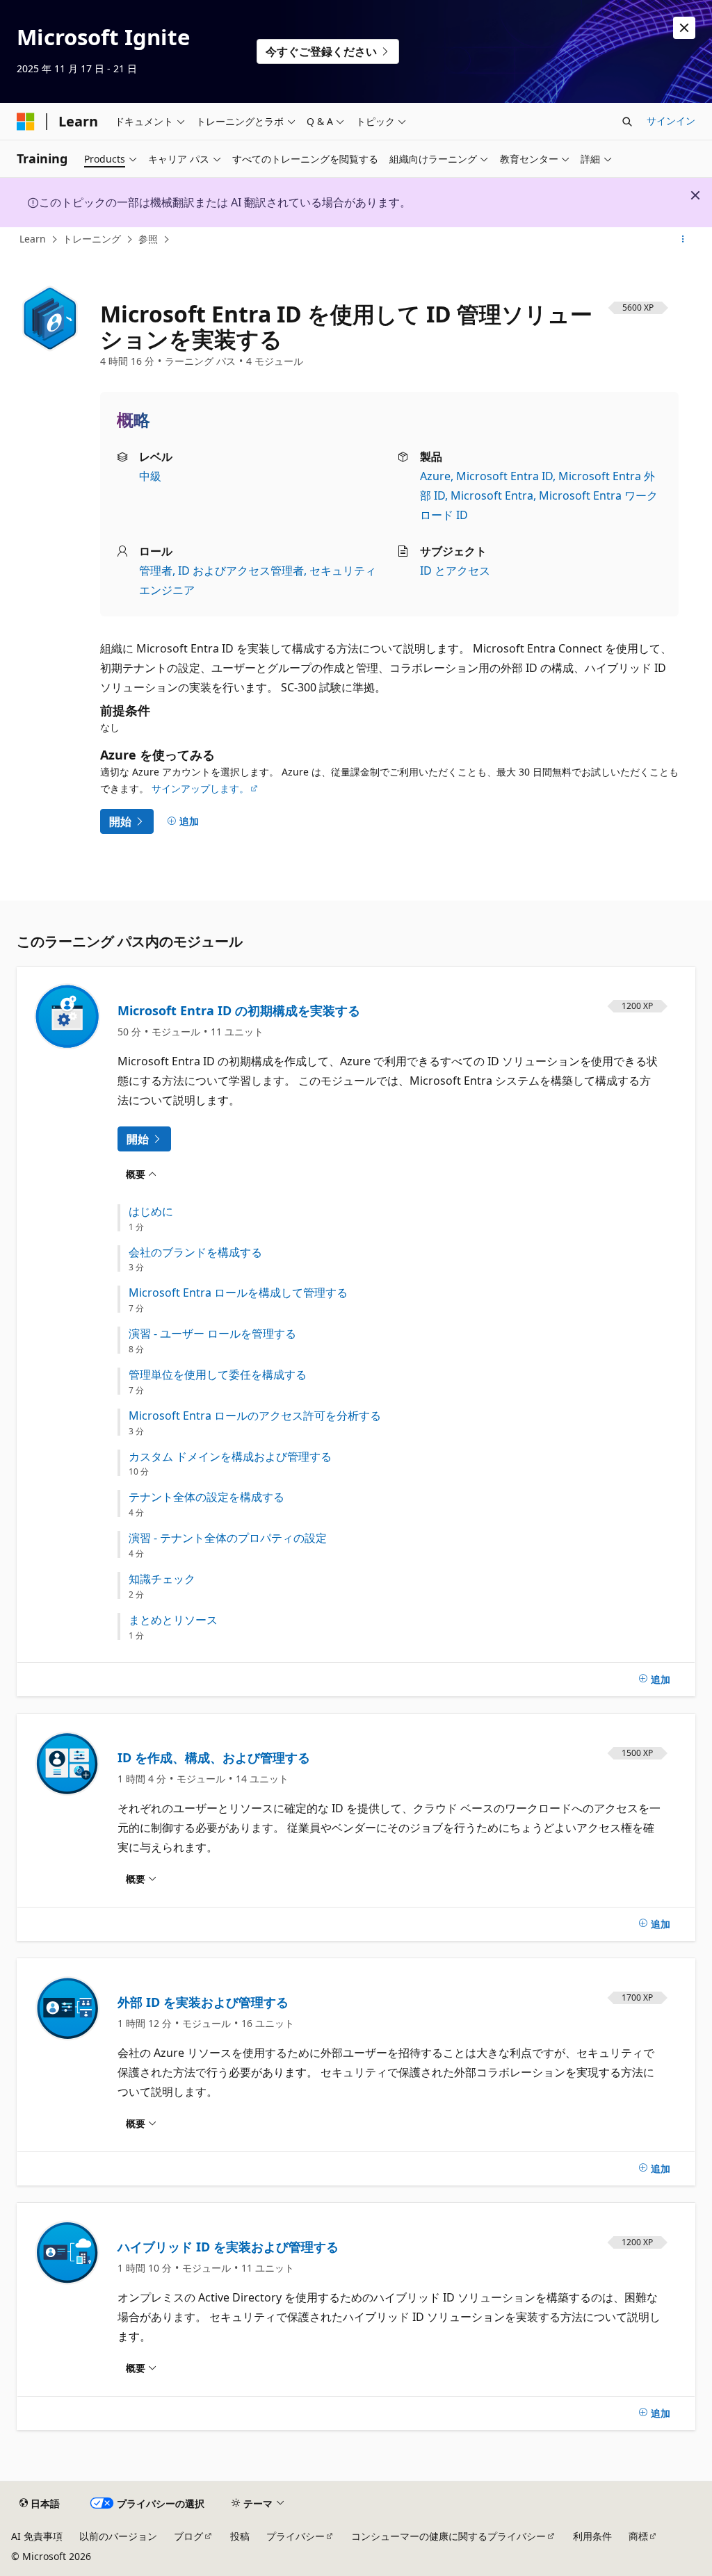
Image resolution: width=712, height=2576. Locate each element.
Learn (33, 239)
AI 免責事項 (37, 2536)
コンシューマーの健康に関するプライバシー (448, 2536)
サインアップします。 (200, 788)
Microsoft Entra (492, 495)
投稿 (240, 2536)
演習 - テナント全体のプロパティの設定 (228, 1538)
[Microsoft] (26, 122)
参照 (148, 239)
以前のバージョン (118, 2536)
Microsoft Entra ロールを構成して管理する (238, 1293)
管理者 (156, 571)
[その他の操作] (683, 240)
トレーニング (92, 239)
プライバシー (296, 2536)
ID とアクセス (455, 571)
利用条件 (592, 2536)
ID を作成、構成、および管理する (214, 1757)
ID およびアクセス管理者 (241, 571)
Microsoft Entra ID (504, 476)
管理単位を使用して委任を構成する (218, 1375)
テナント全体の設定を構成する (207, 1497)
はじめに (151, 1212)
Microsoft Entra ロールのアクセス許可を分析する (255, 1416)
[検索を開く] (627, 122)
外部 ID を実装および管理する (203, 2002)
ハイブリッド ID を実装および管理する (228, 2247)
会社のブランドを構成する (195, 1253)
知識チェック (162, 1579)
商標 (638, 2536)
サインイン (671, 121)
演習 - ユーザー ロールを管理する (212, 1334)
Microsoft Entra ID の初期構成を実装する (239, 1010)
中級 (150, 476)
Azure (435, 476)
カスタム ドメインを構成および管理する (230, 1457)
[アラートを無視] (684, 28)
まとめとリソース (173, 1620)
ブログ (188, 2536)
